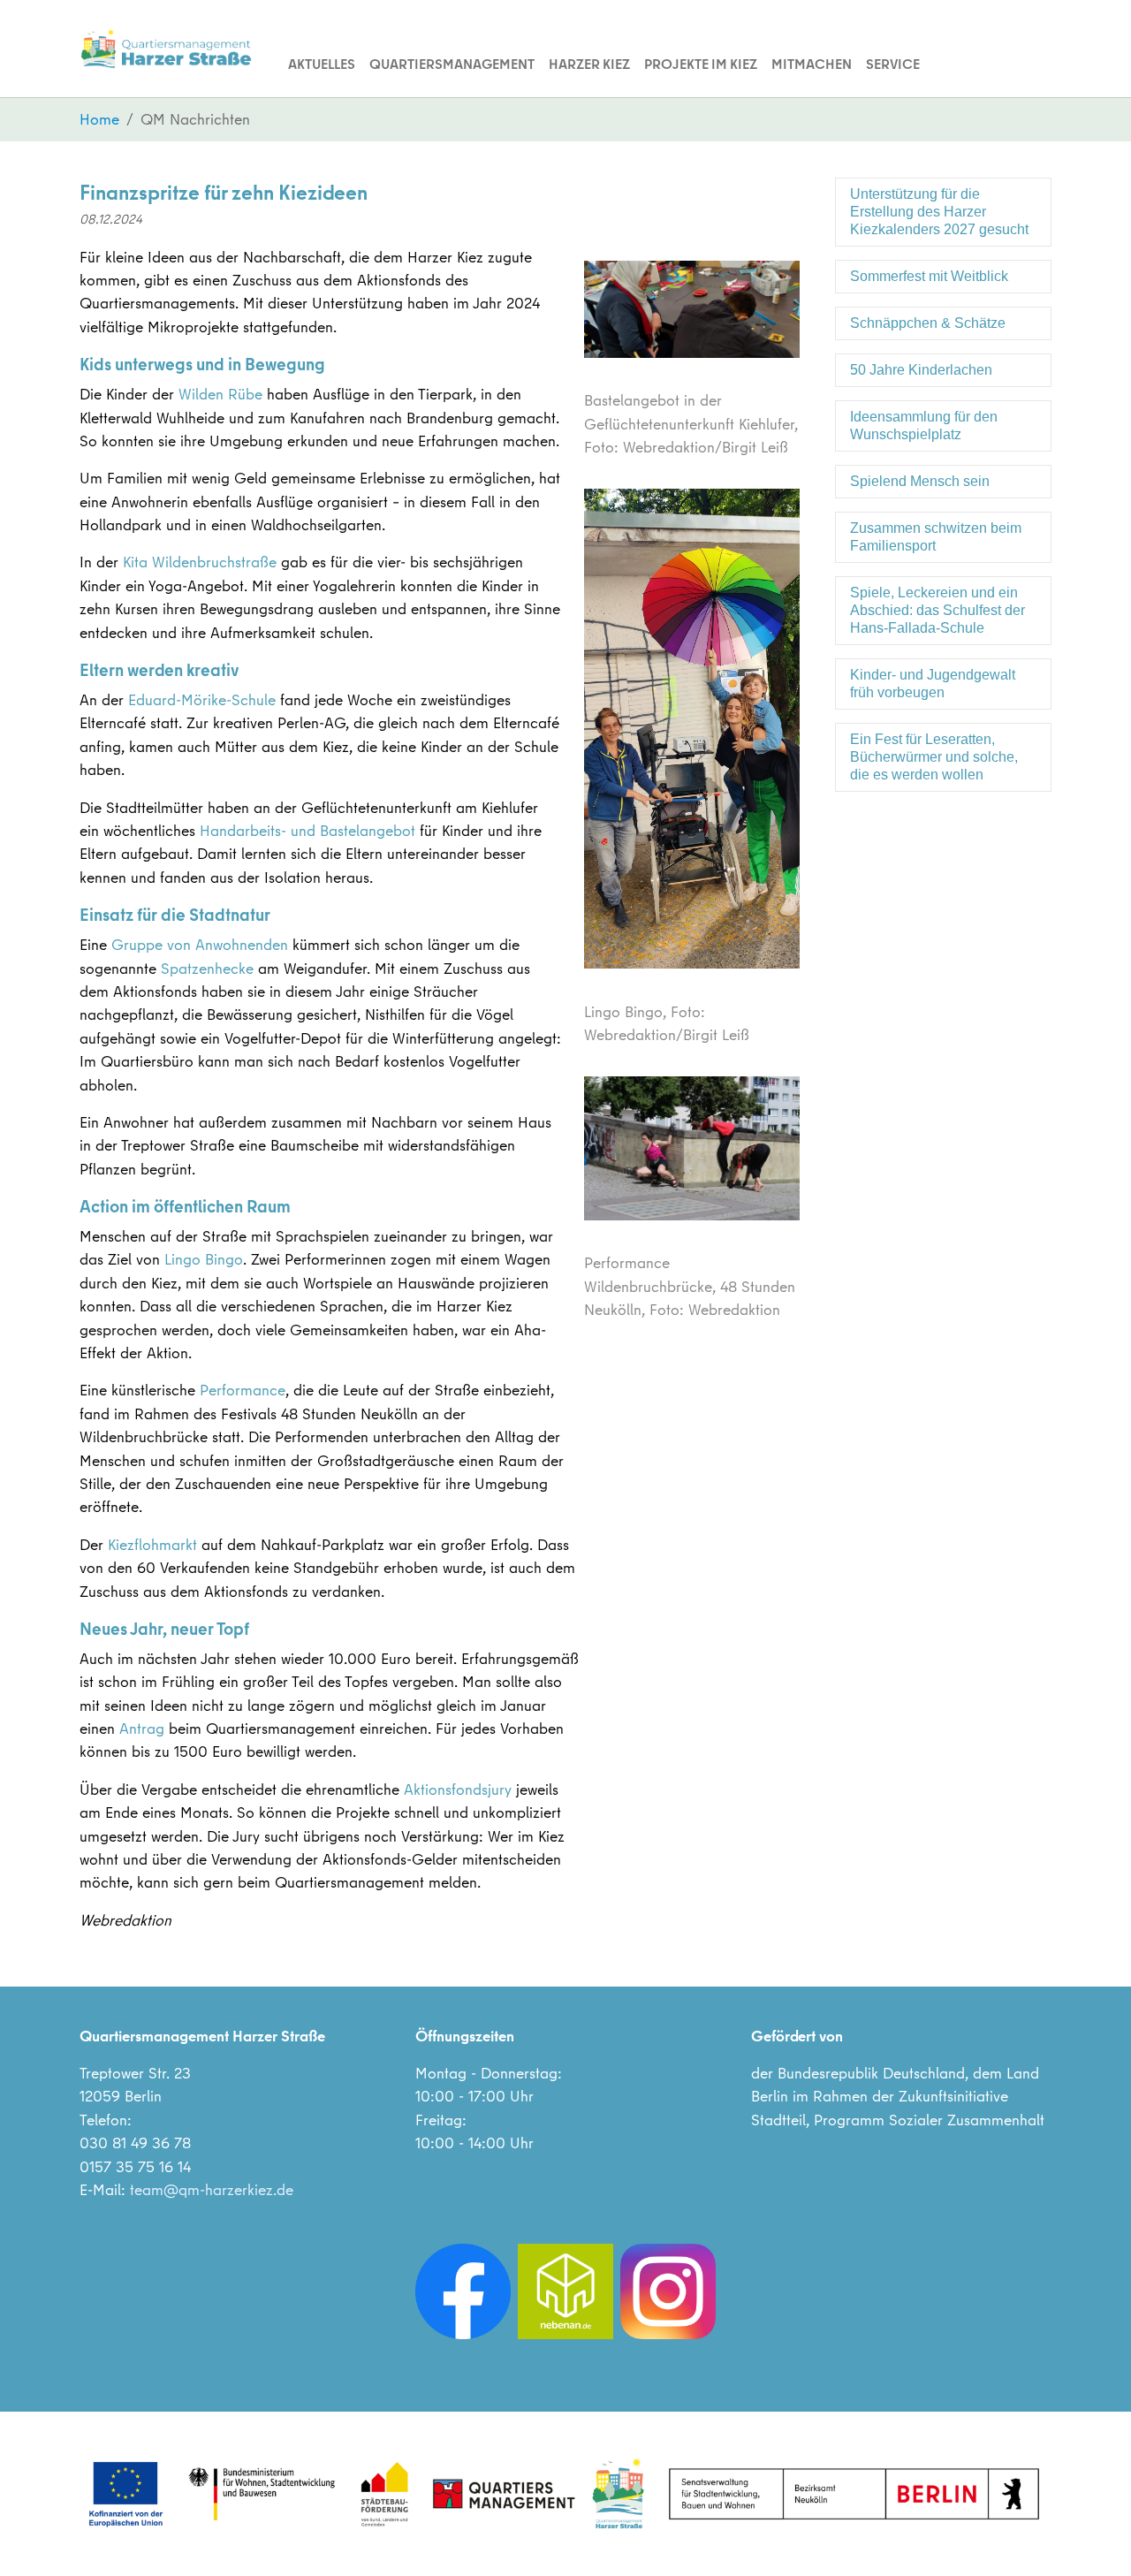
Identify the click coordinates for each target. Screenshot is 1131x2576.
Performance (243, 1390)
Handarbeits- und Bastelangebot (307, 830)
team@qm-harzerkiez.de (212, 2189)
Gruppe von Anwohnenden (200, 944)
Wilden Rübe (220, 394)
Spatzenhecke (207, 968)
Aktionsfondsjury (458, 1789)
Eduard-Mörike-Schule (202, 699)
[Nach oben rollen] (1090, 2535)
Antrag (142, 1728)
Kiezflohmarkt (152, 1544)
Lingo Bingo (204, 1259)
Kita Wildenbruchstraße (200, 562)
